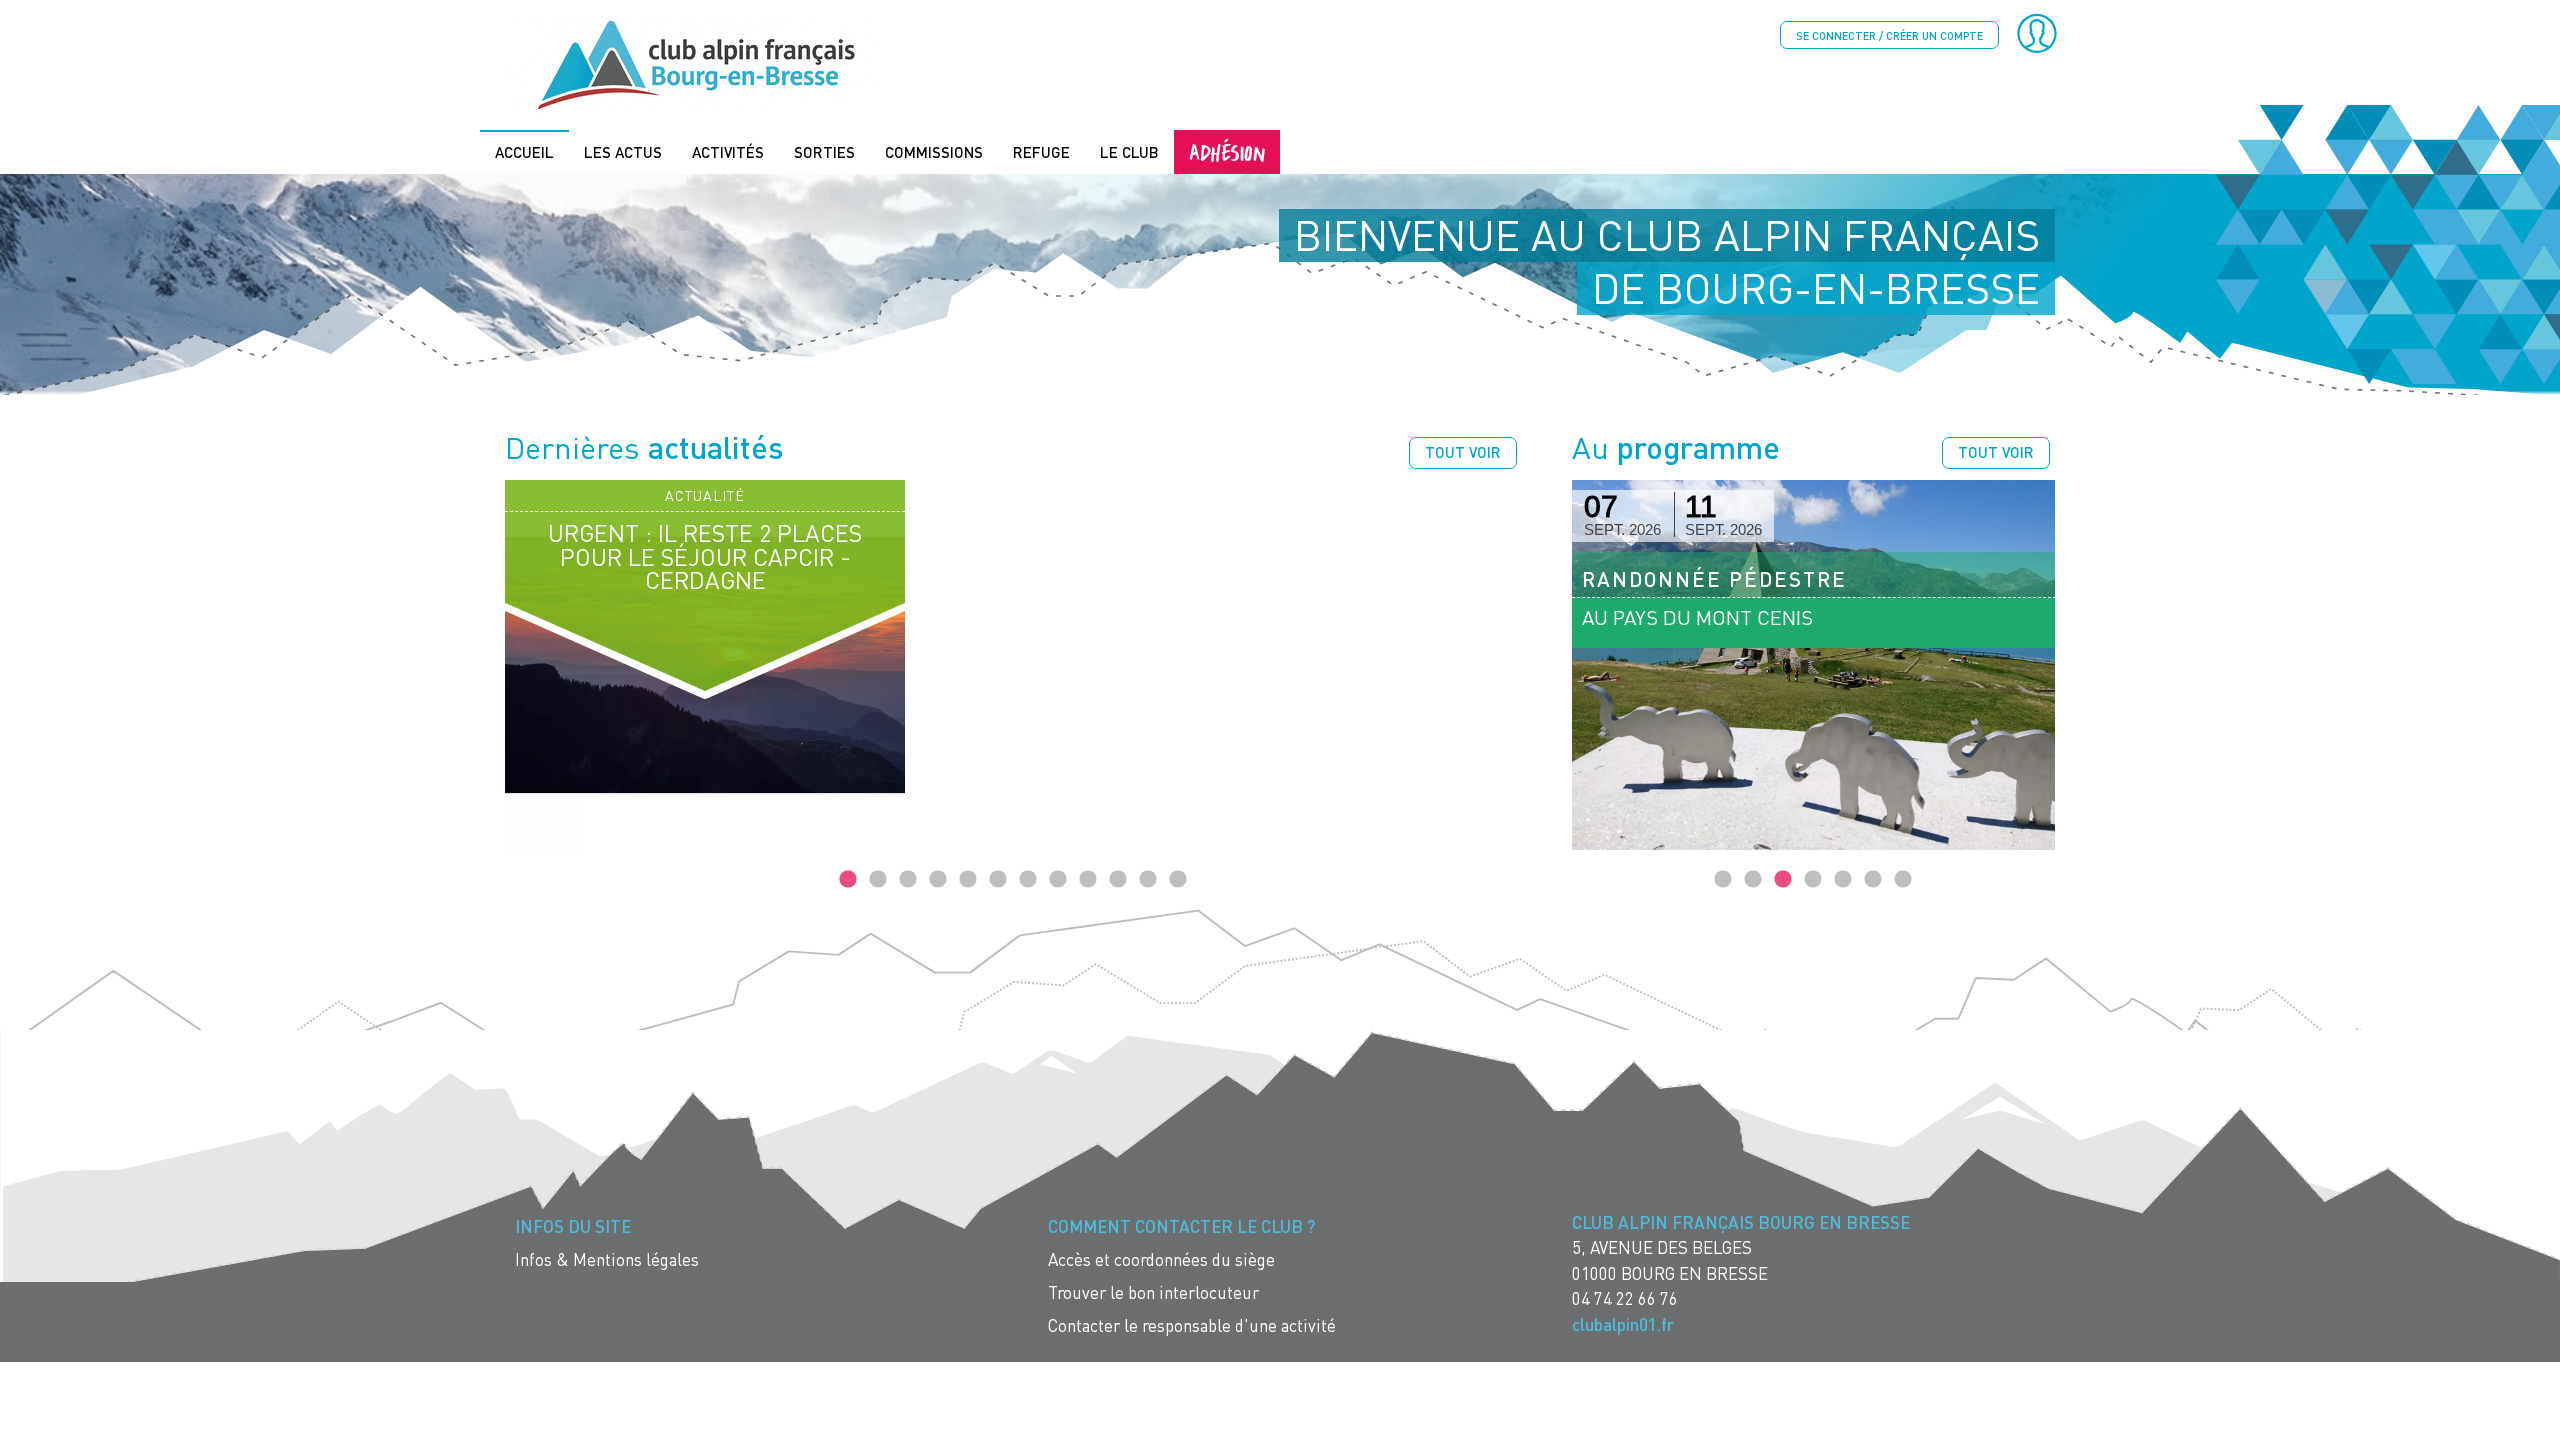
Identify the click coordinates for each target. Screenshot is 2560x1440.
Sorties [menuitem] (824, 152)
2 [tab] (878, 880)
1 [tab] (848, 880)
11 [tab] (1148, 880)
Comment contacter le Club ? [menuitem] (1181, 1226)
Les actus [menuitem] (623, 152)
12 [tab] (1178, 880)
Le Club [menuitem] (1129, 152)
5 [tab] (968, 880)
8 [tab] (1058, 880)
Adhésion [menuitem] (1227, 151)
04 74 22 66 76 (1625, 1298)
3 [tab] (908, 880)
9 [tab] (1088, 880)
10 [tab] (1118, 880)
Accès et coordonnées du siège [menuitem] (1161, 1259)
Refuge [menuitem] (1041, 152)
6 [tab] (998, 880)
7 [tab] (1028, 880)
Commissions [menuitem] (934, 152)
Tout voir (1463, 452)
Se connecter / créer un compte (1889, 35)
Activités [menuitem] (728, 152)
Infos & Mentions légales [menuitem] (607, 1259)
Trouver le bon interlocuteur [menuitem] (1153, 1292)
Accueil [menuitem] (524, 152)
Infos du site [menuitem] (573, 1226)
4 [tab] (938, 880)
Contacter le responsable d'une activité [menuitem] (1192, 1325)
